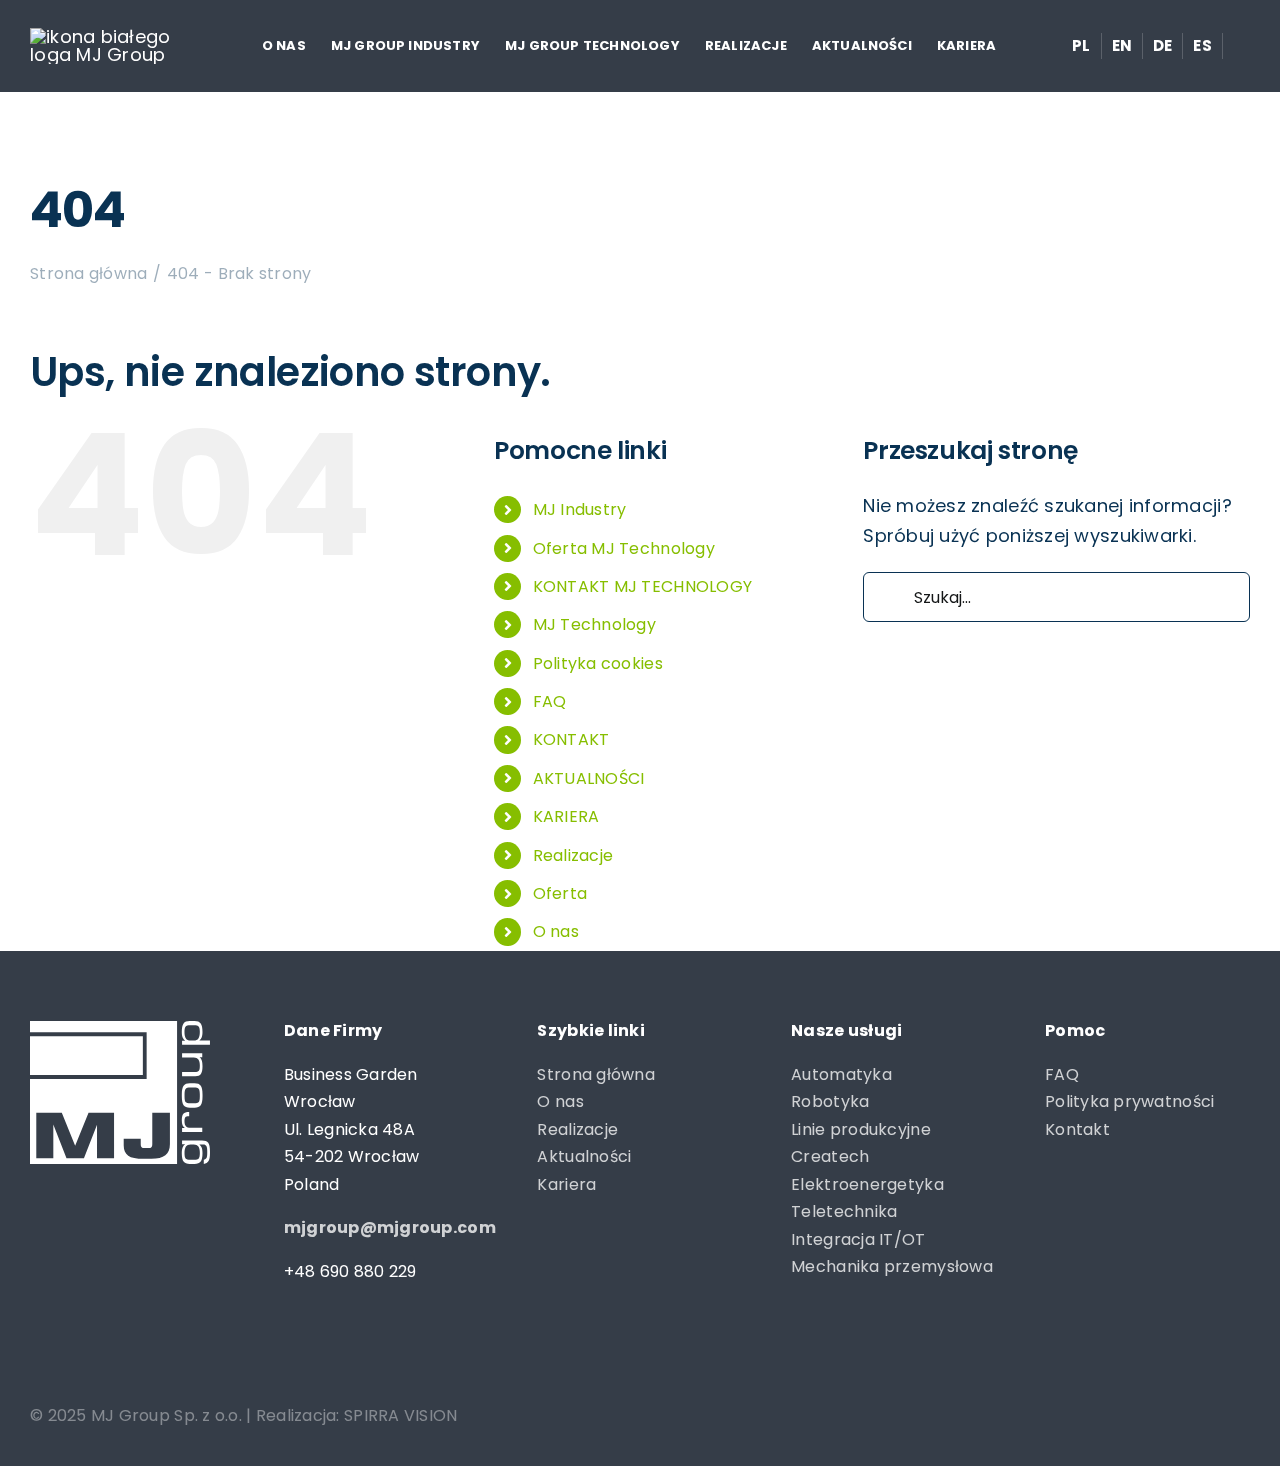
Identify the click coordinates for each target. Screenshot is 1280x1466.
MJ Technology (595, 624)
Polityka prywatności (1129, 1101)
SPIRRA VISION (401, 1415)
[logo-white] (101, 36)
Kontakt (1077, 1129)
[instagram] (78, 1353)
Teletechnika (844, 1211)
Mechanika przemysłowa (892, 1266)
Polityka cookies (598, 663)
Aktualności (584, 1156)
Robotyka (830, 1101)
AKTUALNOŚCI (589, 778)
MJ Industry (580, 509)
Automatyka (841, 1074)
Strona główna (596, 1074)
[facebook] (39, 1353)
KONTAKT (571, 739)
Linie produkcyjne (861, 1129)
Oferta (560, 893)
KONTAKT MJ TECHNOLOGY (643, 586)
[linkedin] (118, 1353)
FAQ (550, 701)
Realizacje (573, 855)
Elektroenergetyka (867, 1184)
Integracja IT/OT (858, 1239)
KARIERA (566, 816)
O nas (556, 931)
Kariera (566, 1184)
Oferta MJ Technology (624, 548)
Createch (830, 1156)
